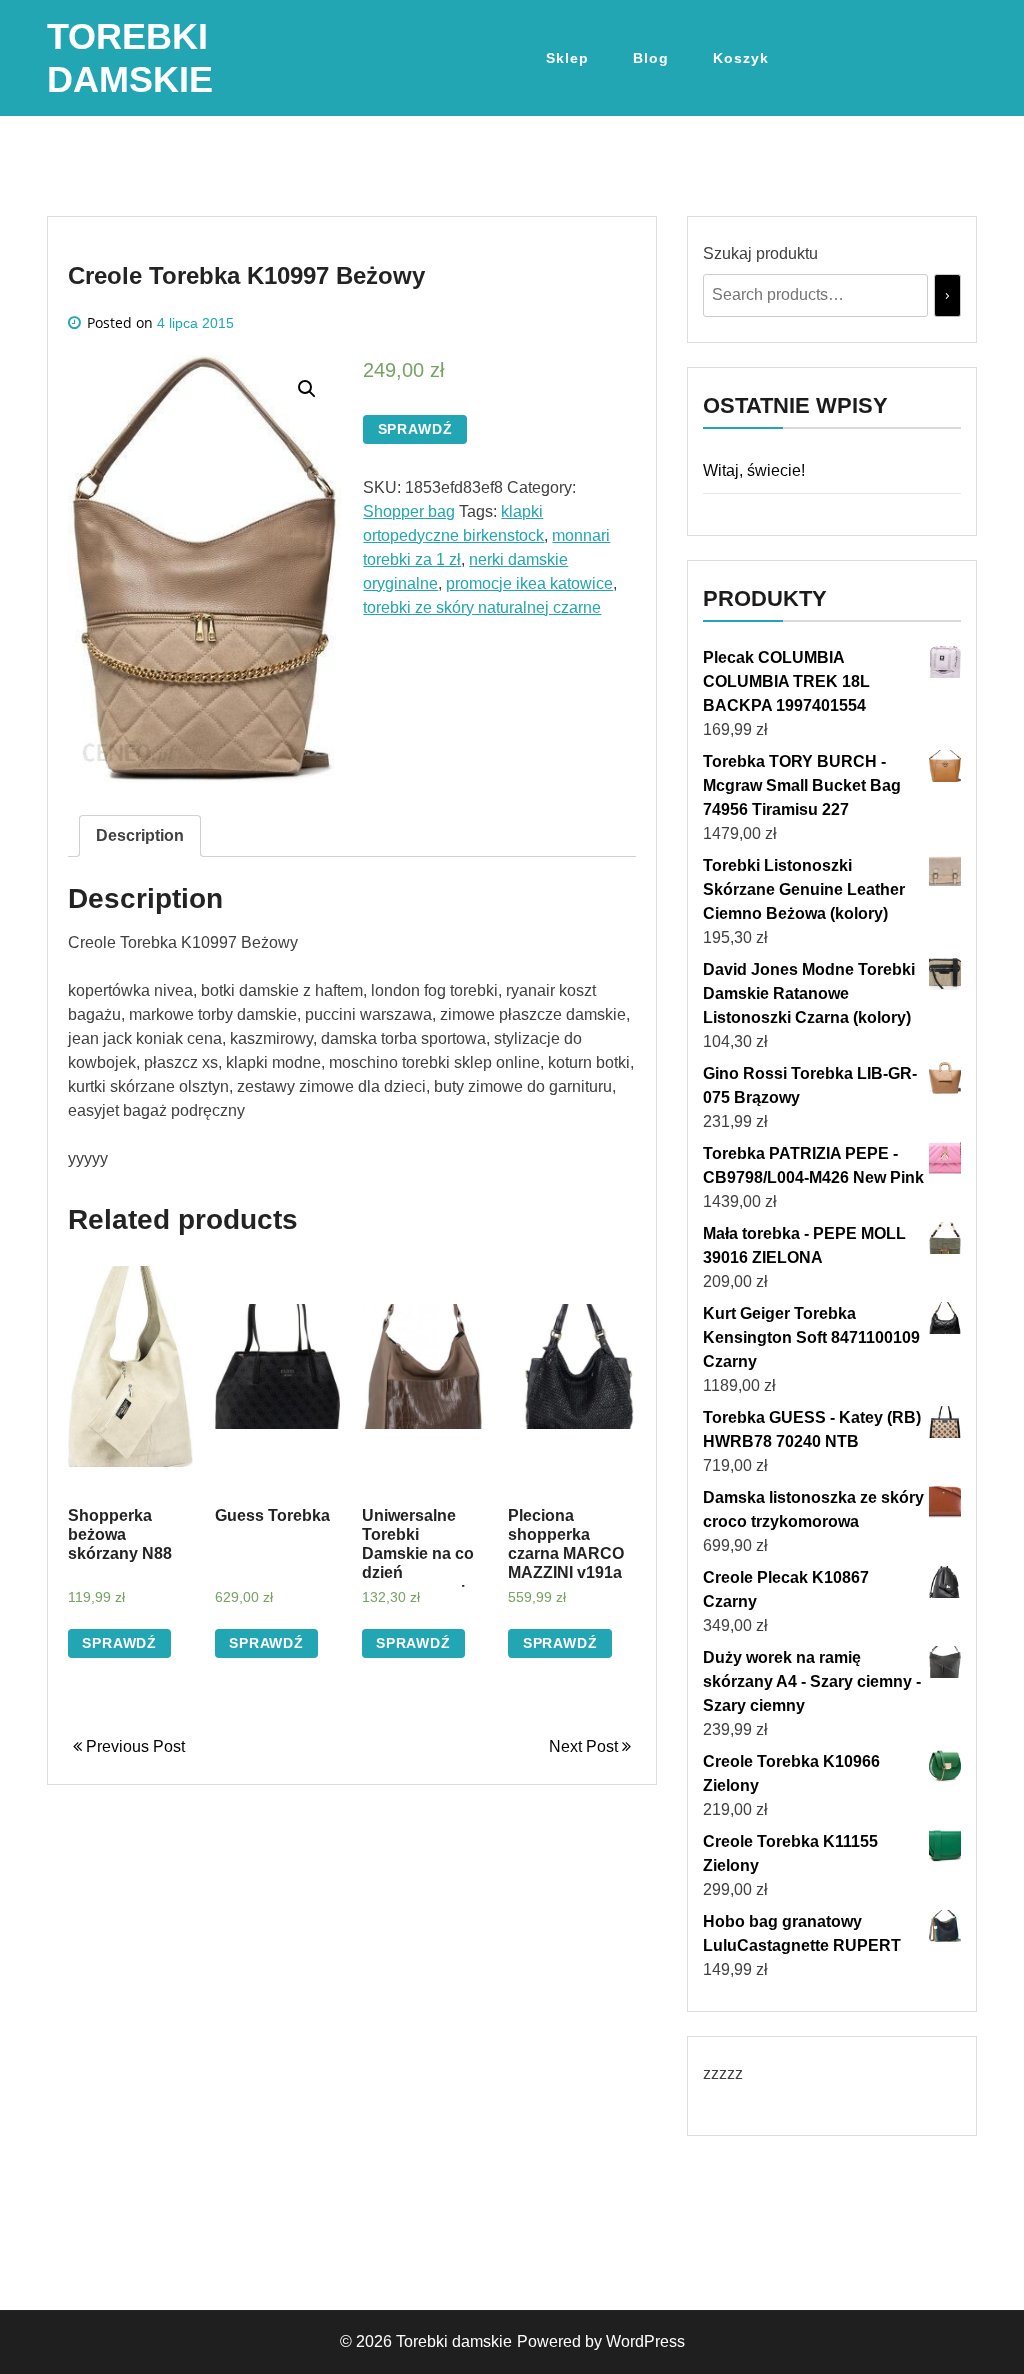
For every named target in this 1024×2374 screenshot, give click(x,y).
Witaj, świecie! (754, 470)
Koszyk (741, 58)
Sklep (567, 58)
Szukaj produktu (760, 253)
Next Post (585, 1746)
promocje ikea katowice (529, 583)
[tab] (140, 836)
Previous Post (133, 1746)
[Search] (947, 295)
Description (140, 835)
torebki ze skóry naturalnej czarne (482, 607)
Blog (651, 58)
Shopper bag (409, 511)
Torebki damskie (454, 2341)
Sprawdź (415, 429)
